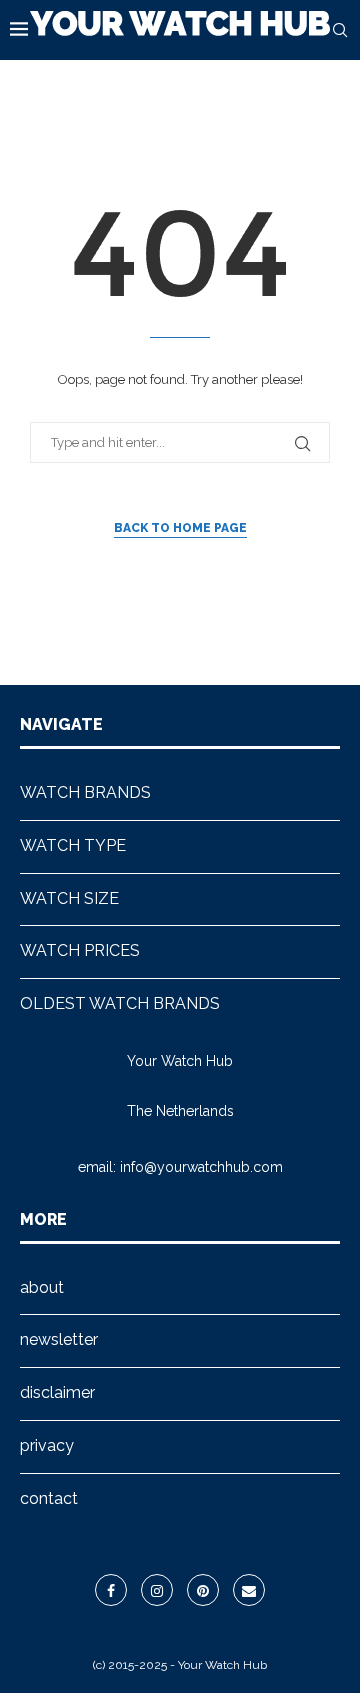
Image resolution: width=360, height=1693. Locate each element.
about (42, 1287)
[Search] (340, 30)
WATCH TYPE (73, 845)
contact (49, 1498)
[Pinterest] (203, 1590)
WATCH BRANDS (85, 792)
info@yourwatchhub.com (201, 1167)
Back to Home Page (180, 528)
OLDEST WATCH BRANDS (120, 1003)
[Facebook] (111, 1590)
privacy (47, 1445)
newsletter (59, 1339)
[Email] (249, 1590)
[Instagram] (157, 1590)
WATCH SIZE (69, 898)
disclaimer (57, 1392)
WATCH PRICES (80, 950)
